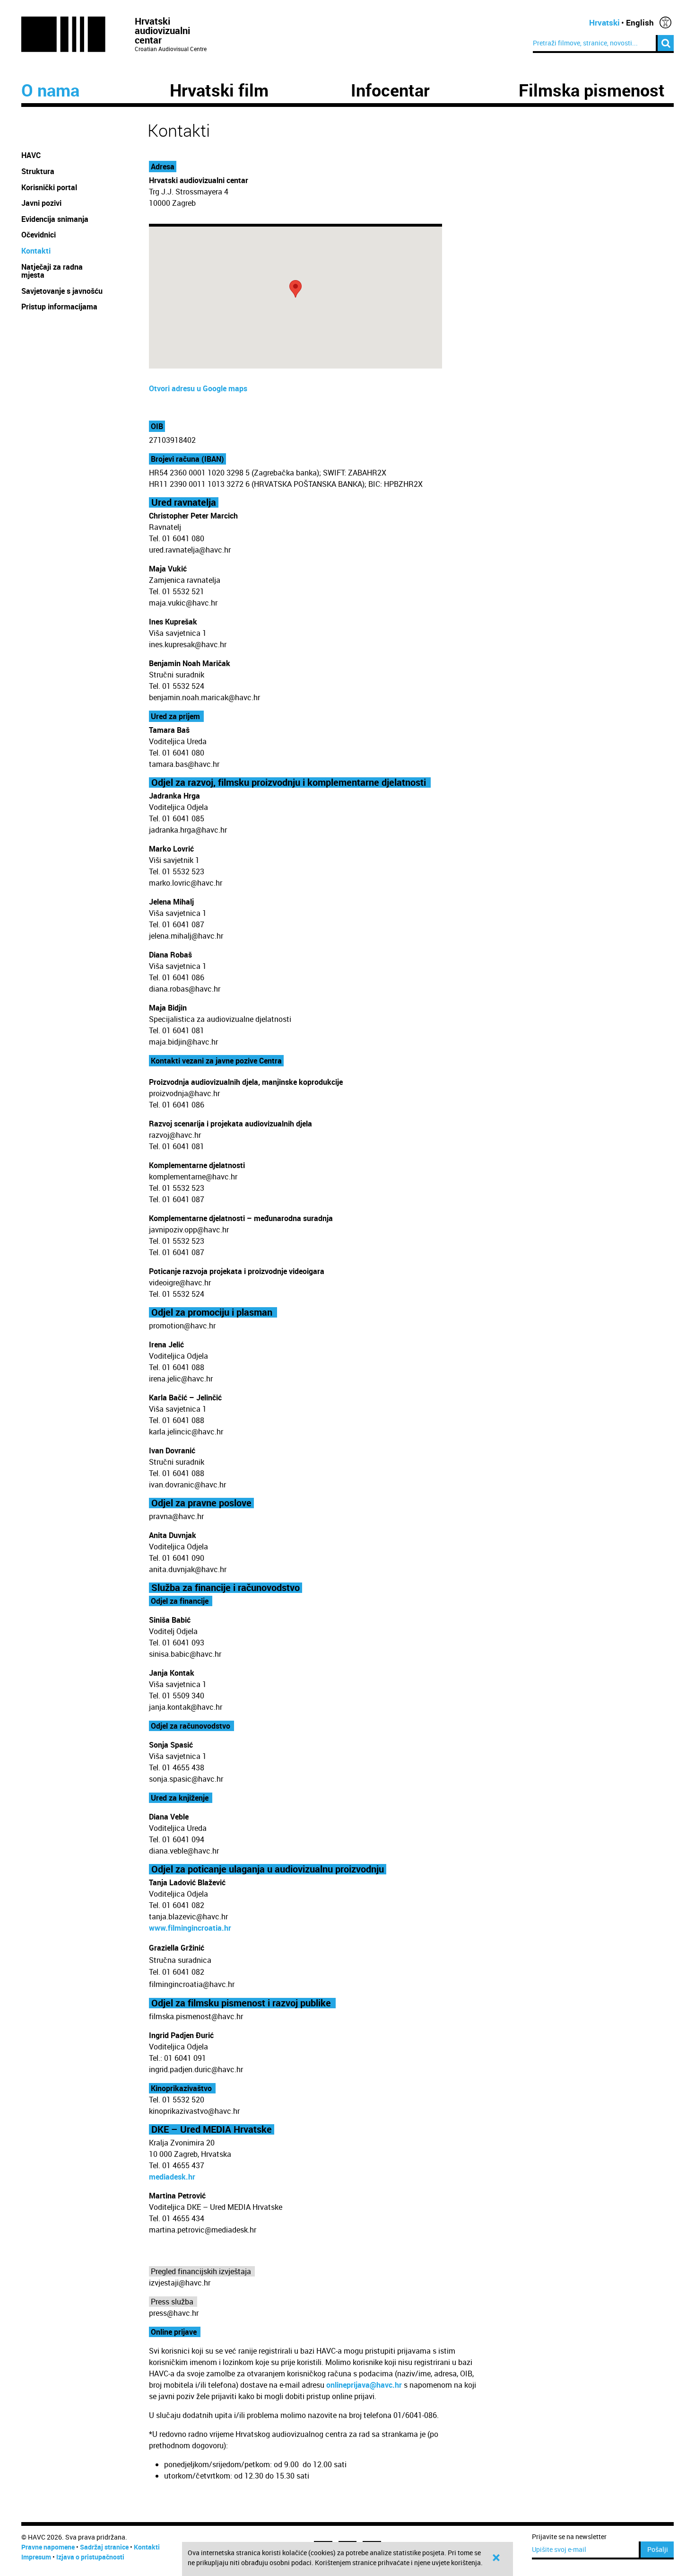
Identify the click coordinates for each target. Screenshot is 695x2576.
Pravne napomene (48, 2547)
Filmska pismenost (592, 90)
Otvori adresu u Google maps (198, 388)
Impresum (36, 2557)
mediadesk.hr (172, 2177)
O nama (50, 90)
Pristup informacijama (60, 307)
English (640, 22)
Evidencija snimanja (55, 219)
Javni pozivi (41, 203)
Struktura (38, 171)
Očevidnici (39, 235)
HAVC (31, 155)
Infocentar (390, 90)
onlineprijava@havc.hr (364, 2385)
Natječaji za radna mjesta (52, 271)
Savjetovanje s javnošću (62, 291)
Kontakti (36, 251)
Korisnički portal (49, 187)
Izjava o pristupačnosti (90, 2557)
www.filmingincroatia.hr (190, 1928)
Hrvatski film (219, 90)
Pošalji (658, 2549)
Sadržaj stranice (104, 2547)
